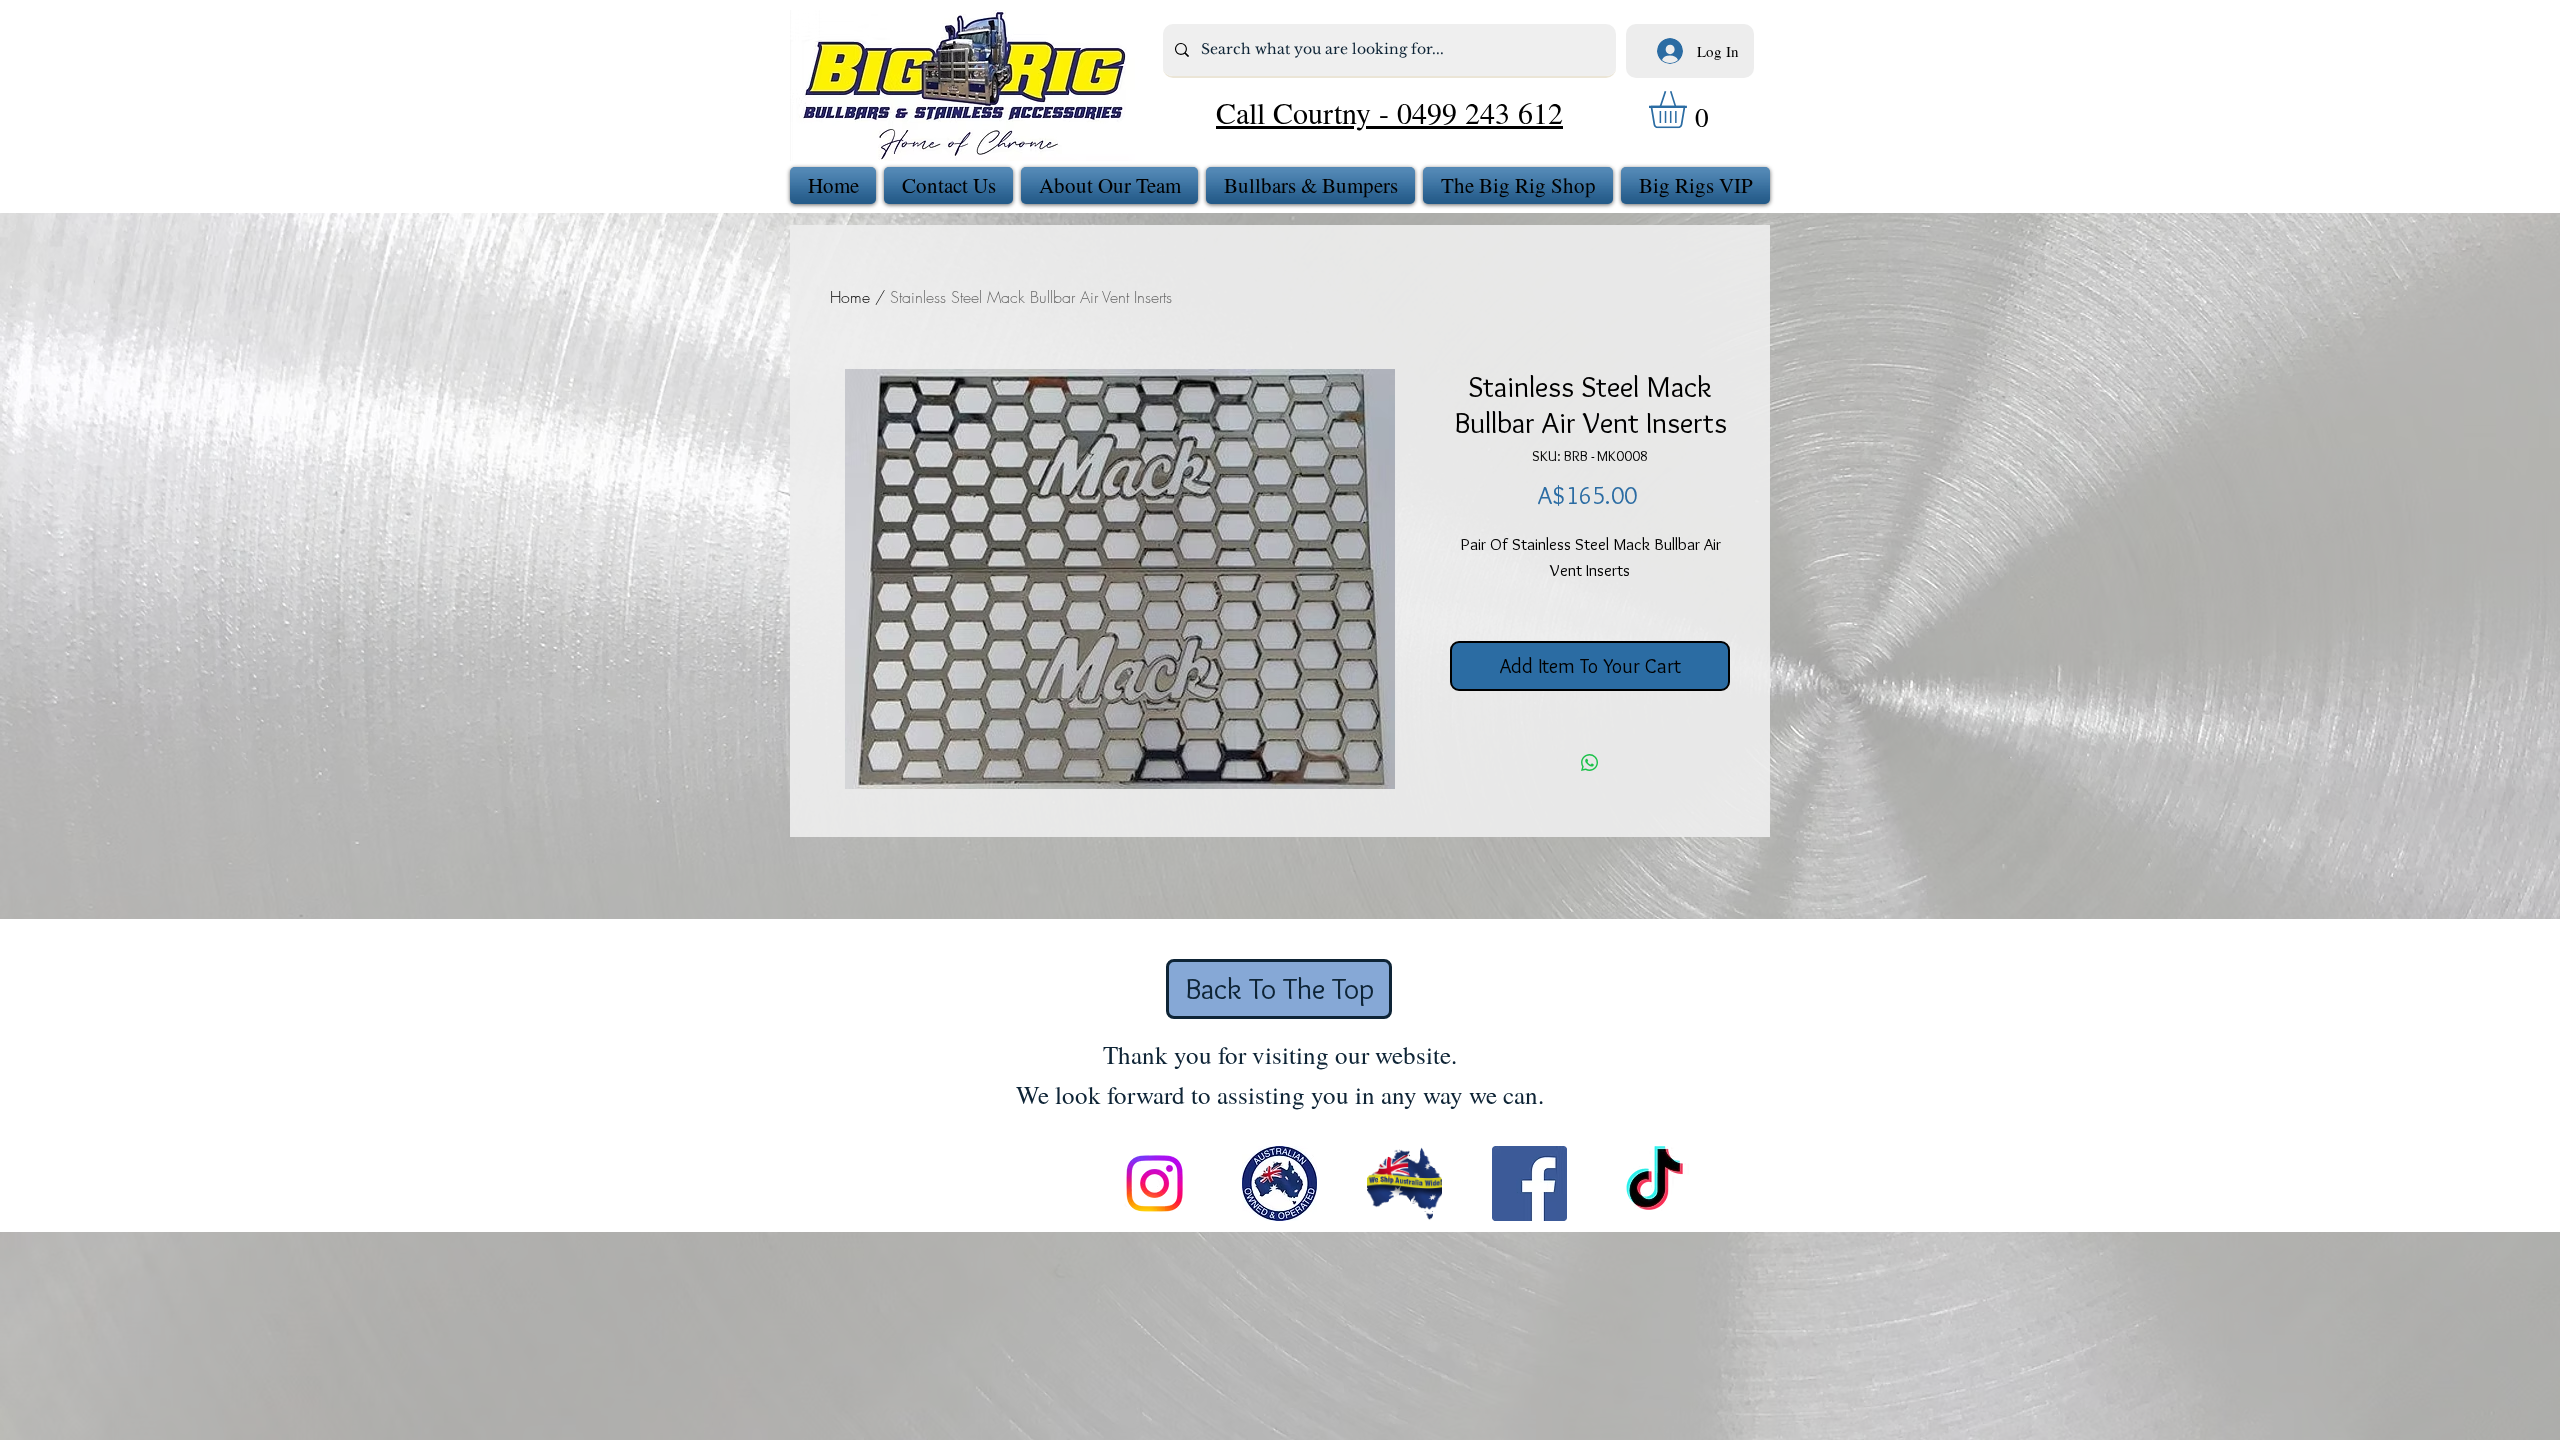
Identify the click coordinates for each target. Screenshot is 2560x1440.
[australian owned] (1279, 1183)
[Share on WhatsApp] (1590, 763)
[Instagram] (1154, 1183)
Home (850, 297)
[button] (1689, 109)
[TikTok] (1654, 1183)
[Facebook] (1529, 1183)
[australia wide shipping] (1404, 1183)
